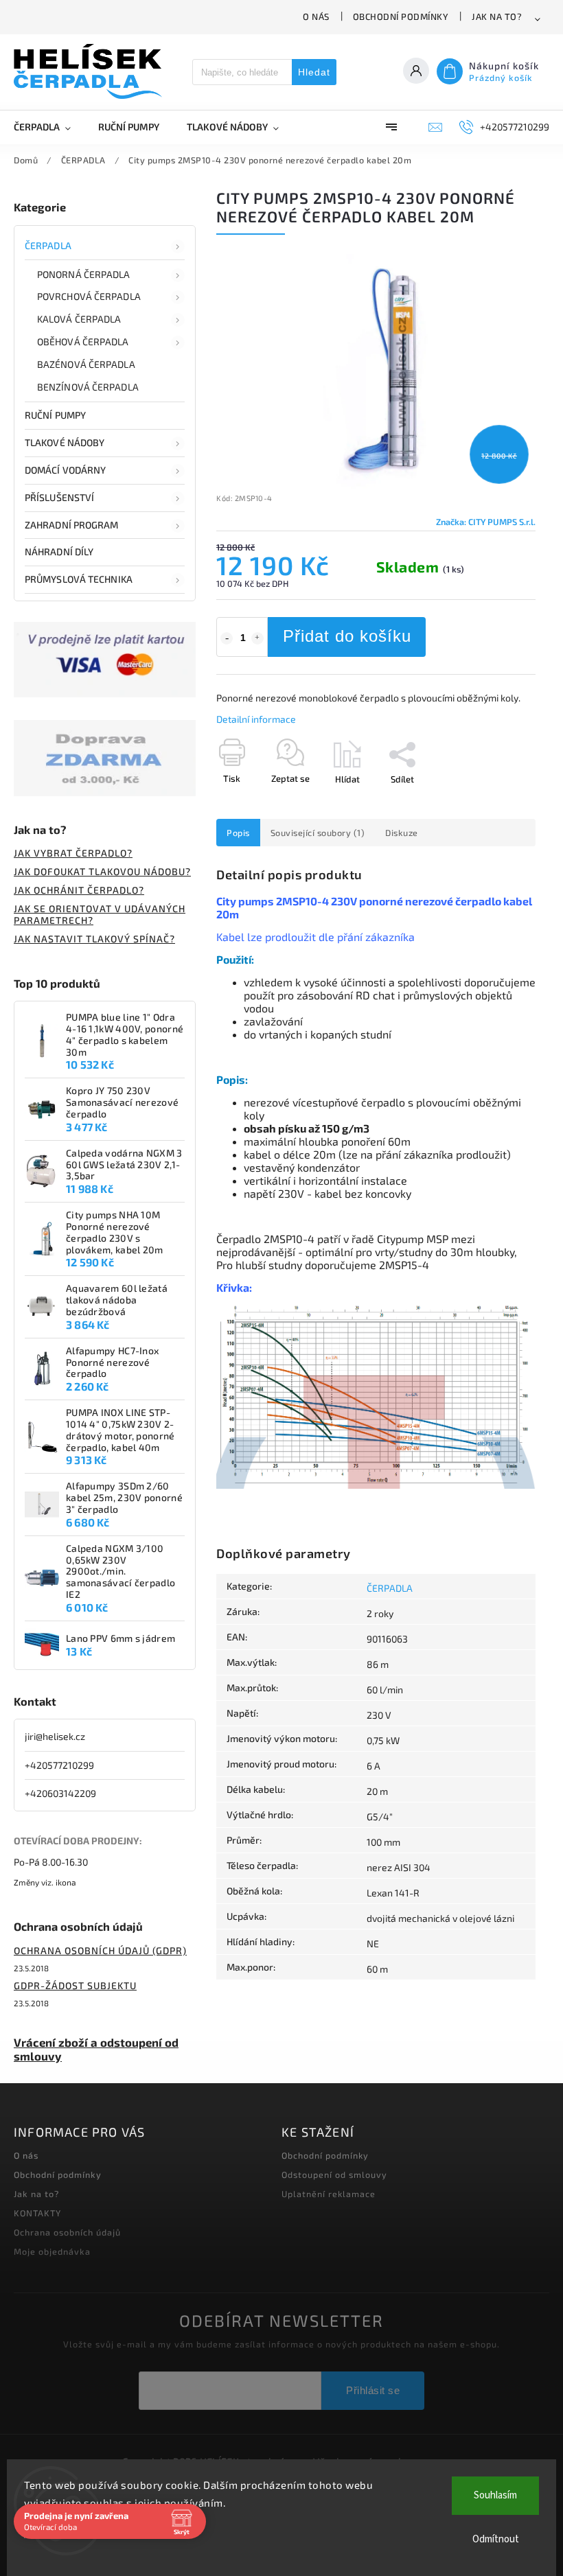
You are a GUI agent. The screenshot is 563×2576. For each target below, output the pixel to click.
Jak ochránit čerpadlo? (79, 890)
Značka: (486, 522)
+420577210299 (59, 1765)
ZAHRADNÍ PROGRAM (72, 525)
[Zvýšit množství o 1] (257, 638)
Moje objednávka (52, 2251)
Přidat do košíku (347, 636)
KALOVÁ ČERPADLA (79, 319)
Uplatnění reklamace (329, 2194)
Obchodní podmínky (401, 16)
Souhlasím (495, 2495)
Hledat (314, 72)
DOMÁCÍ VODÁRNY (65, 470)
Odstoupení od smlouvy (334, 2174)
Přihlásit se (373, 2390)
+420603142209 (60, 1793)
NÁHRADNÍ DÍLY (59, 552)
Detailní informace (256, 719)
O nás (316, 16)
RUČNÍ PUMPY (55, 415)
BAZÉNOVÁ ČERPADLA (86, 364)
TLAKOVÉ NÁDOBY (65, 442)
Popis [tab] (238, 833)
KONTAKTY (37, 2213)
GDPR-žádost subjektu (75, 1985)
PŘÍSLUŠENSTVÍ (59, 497)
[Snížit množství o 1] (227, 638)
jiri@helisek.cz (55, 1736)
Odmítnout (496, 2539)
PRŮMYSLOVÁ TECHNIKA (79, 579)
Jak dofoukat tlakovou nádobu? (102, 871)
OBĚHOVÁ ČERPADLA (83, 341)
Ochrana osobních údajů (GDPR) (100, 1950)
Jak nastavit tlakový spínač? (94, 939)
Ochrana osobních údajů (67, 2232)
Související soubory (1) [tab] (318, 833)
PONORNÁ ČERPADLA (84, 274)
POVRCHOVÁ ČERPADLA (89, 296)
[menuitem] (49, 127)
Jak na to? (497, 16)
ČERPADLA (48, 245)
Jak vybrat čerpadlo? (73, 853)
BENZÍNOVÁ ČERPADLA (88, 387)
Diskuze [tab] (402, 833)
